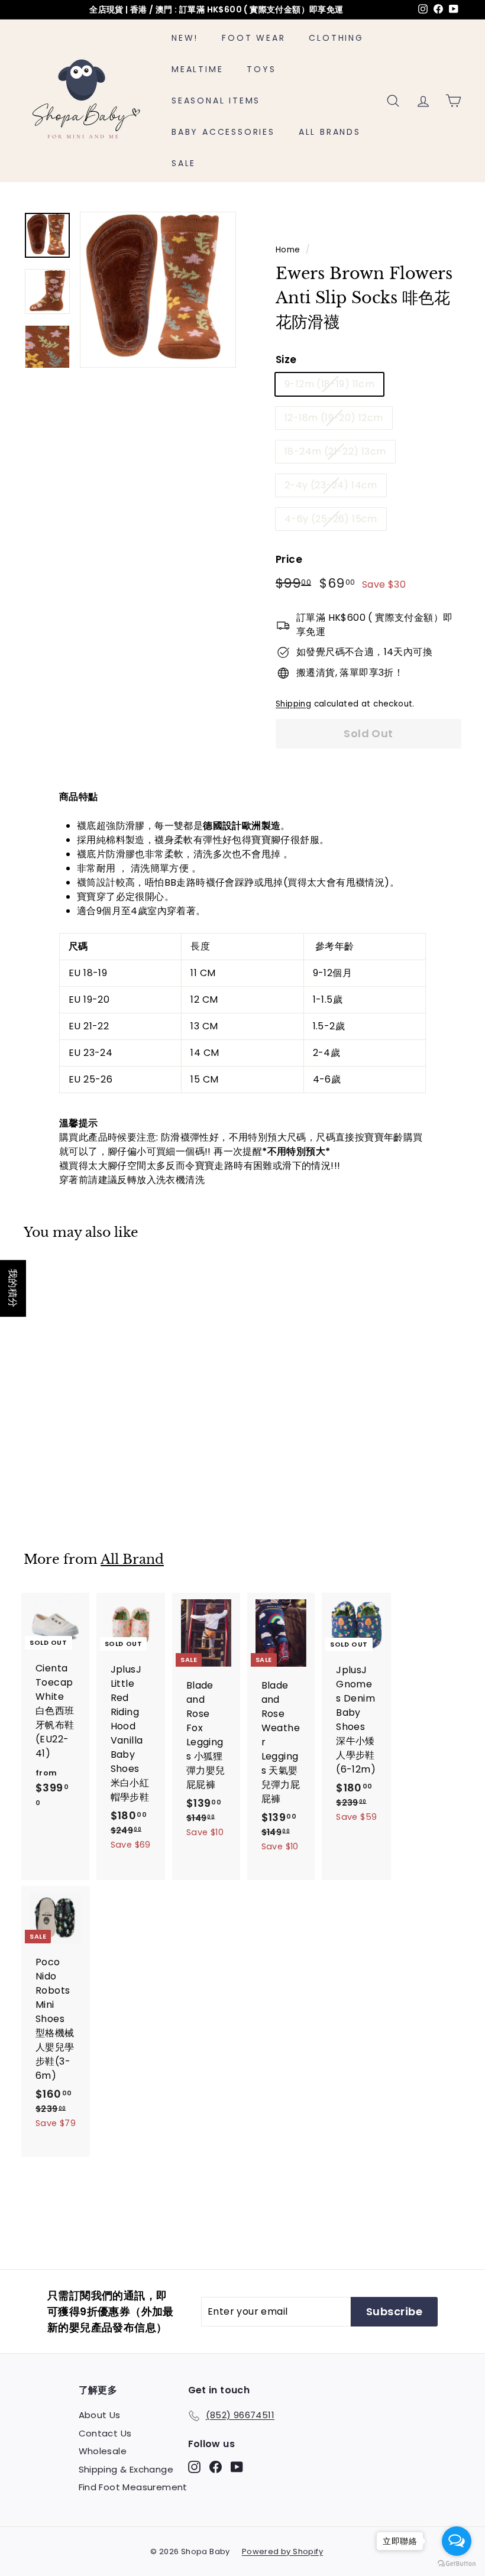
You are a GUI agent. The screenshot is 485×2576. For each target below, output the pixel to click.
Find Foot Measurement (133, 2487)
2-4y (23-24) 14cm (331, 485)
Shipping (293, 704)
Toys (261, 69)
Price (289, 559)
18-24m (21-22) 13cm (335, 451)
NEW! (185, 38)
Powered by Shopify (282, 2551)
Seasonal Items (216, 101)
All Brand (132, 1559)
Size (286, 359)
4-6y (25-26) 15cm (331, 519)
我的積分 (13, 1288)
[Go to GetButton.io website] (457, 2564)
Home (288, 250)
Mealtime (197, 69)
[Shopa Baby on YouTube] (237, 2467)
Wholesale (103, 2451)
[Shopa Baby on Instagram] (194, 2467)
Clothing (336, 38)
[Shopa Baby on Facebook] (216, 2467)
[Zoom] (158, 290)
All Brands (330, 132)
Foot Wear (253, 38)
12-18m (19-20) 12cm (334, 418)
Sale (184, 163)
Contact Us (105, 2433)
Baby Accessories (223, 132)
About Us (100, 2415)
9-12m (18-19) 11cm (329, 384)
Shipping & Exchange (126, 2469)
